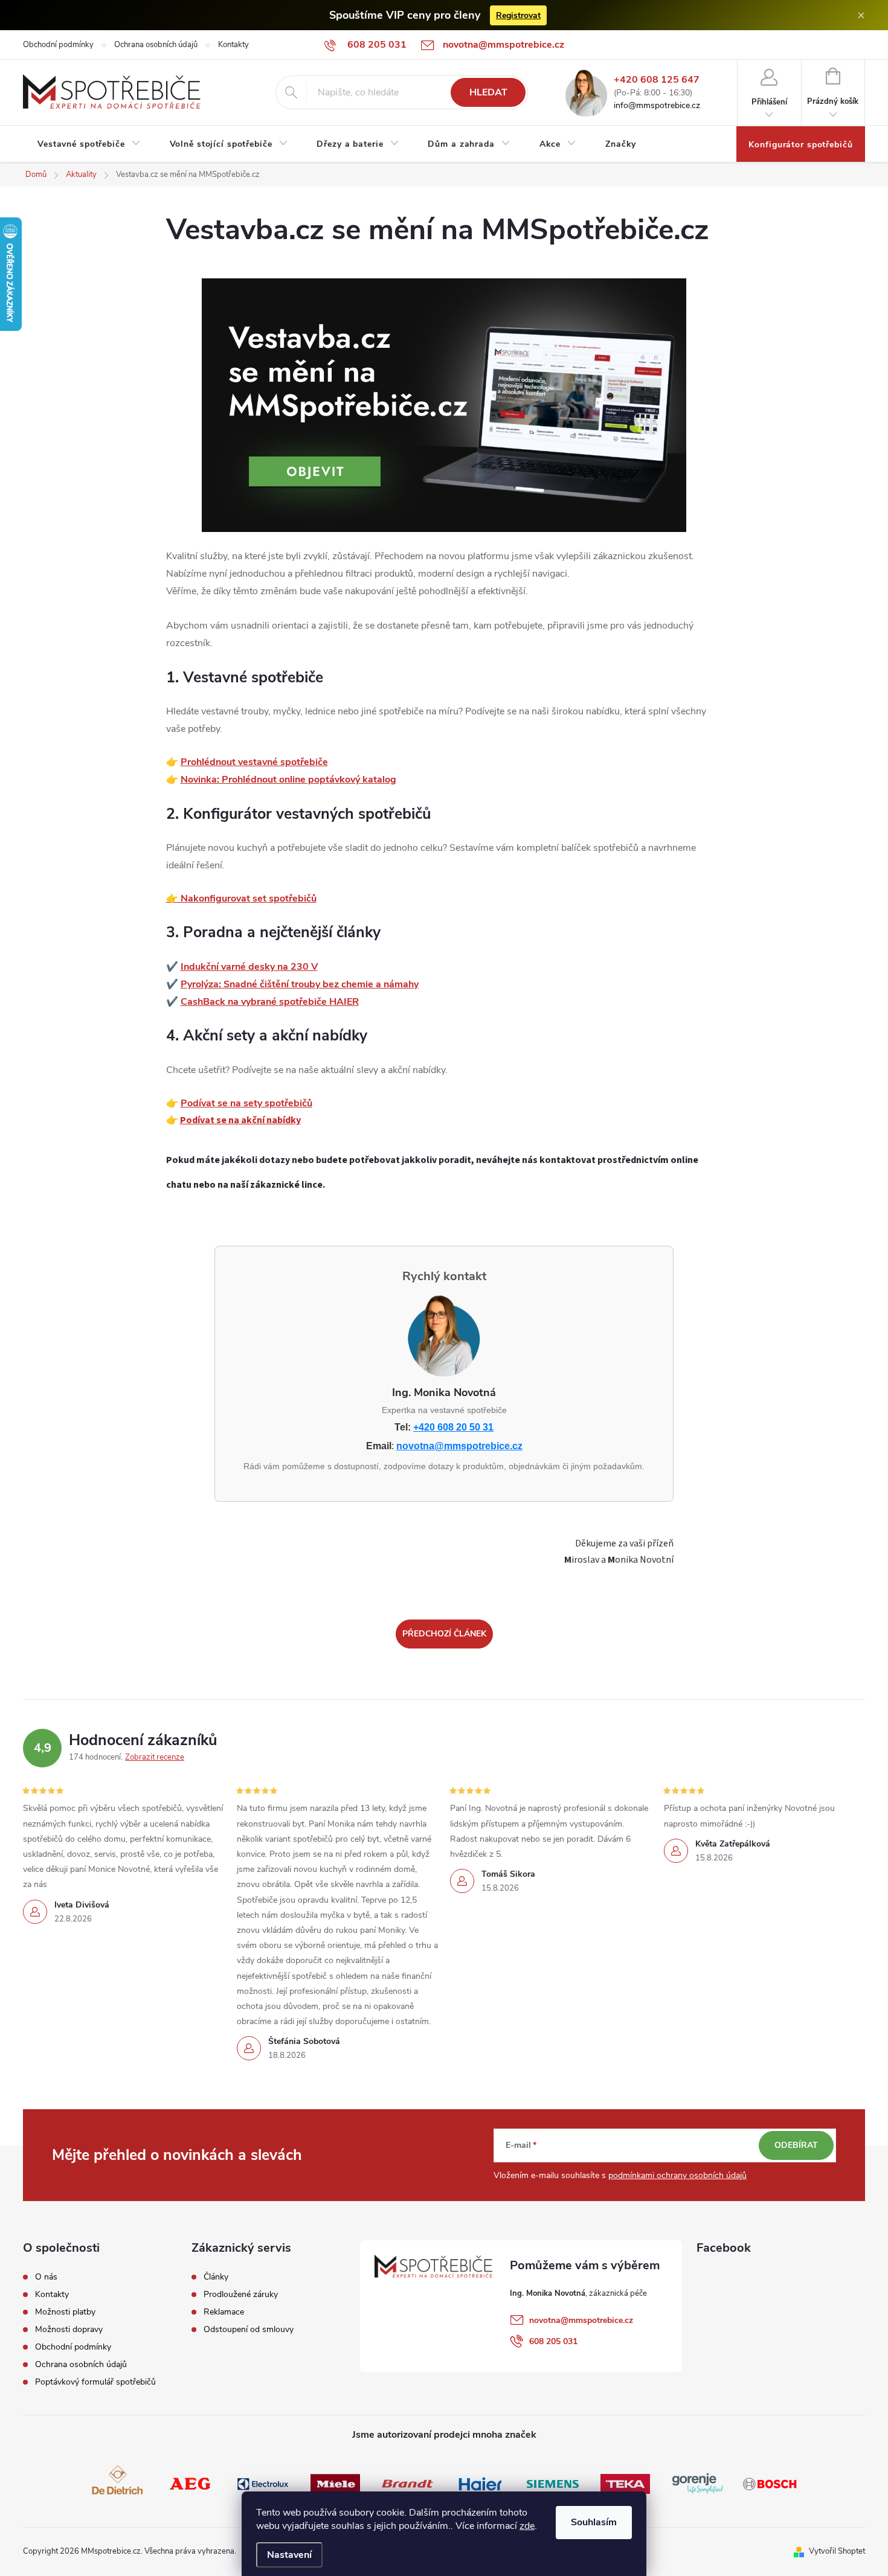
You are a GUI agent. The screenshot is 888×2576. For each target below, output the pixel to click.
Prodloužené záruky (241, 2295)
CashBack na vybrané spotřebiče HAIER (270, 1002)
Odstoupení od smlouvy (249, 2330)
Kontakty (233, 45)
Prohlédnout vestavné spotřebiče (254, 762)
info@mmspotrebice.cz (657, 106)
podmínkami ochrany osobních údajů (677, 2175)
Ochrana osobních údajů (156, 45)
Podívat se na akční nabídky (240, 1120)
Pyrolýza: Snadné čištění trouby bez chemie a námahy (300, 984)
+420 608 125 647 (657, 80)
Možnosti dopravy (69, 2330)
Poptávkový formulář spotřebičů (95, 2382)
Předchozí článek (444, 1634)
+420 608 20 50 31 (453, 1427)
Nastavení (289, 2555)
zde (527, 2526)
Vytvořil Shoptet (837, 2551)
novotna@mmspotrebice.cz (459, 1446)
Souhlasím (594, 2522)
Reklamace (224, 2312)
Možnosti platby (65, 2312)
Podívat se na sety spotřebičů (246, 1103)
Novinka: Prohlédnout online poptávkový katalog (288, 780)
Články (216, 2277)
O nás (46, 2277)
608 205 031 (553, 2341)
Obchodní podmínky (58, 45)
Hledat (488, 92)
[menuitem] (89, 144)
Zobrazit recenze (155, 1757)
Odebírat (796, 2145)
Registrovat (518, 15)
